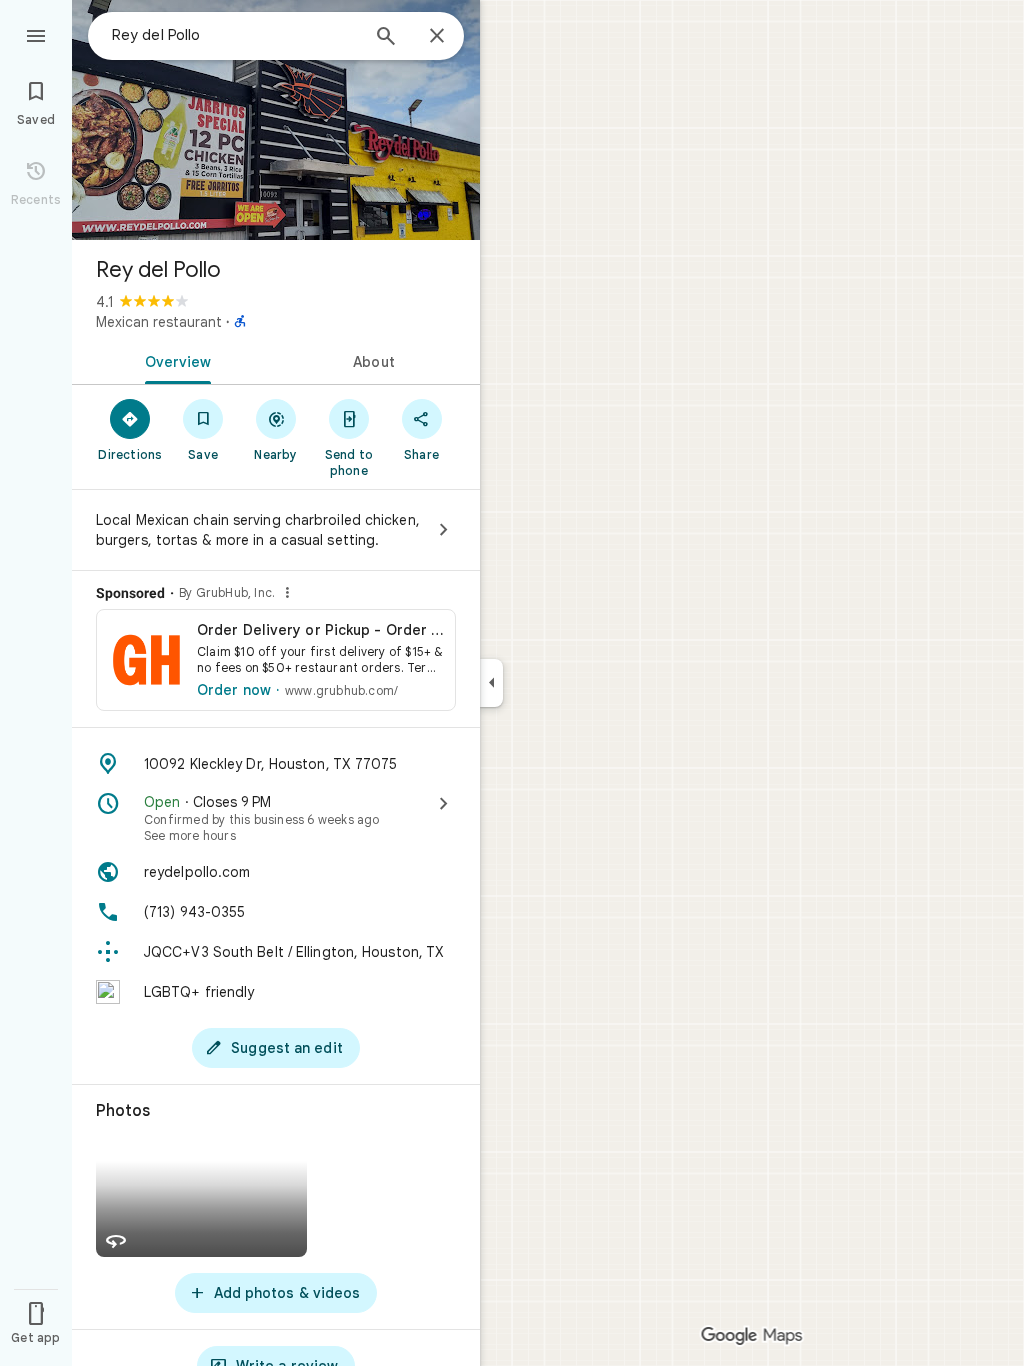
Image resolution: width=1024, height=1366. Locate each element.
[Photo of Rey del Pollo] (276, 120)
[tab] (174, 360)
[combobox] (235, 35)
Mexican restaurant (159, 322)
